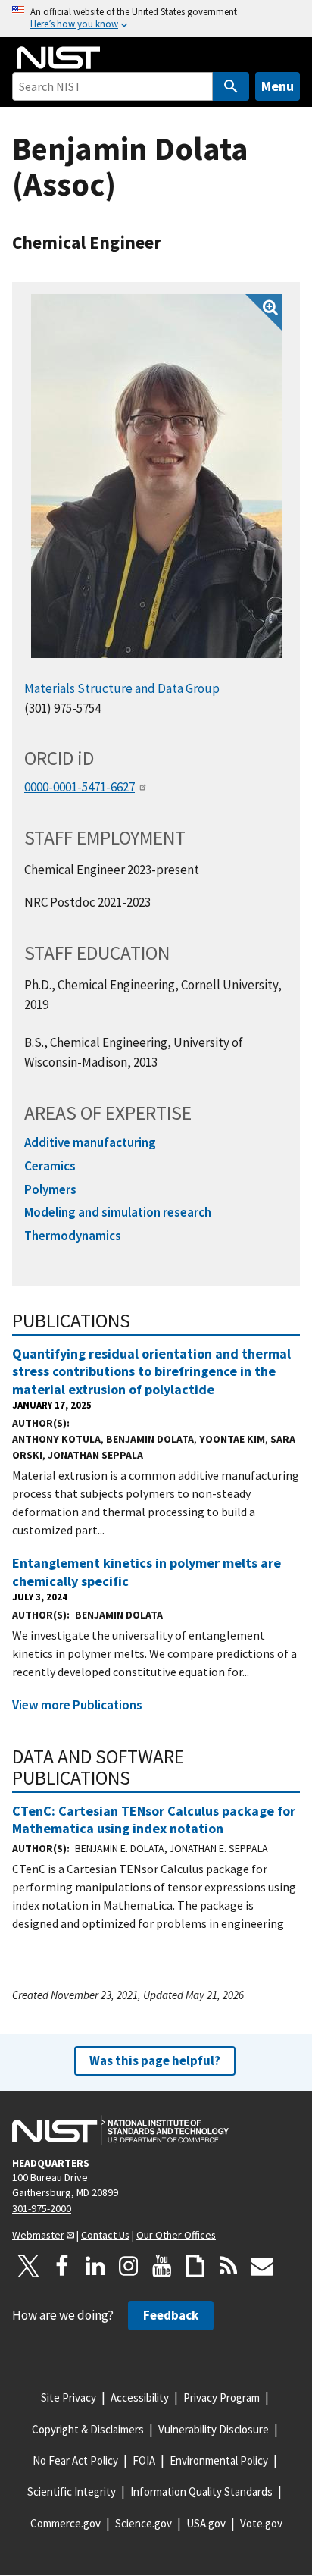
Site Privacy (69, 2397)
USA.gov (206, 2523)
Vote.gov (261, 2523)
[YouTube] (162, 2266)
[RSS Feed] (229, 2266)
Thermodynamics (73, 1236)
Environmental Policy (219, 2460)
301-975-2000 (42, 2208)
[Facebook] (62, 2266)
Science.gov (144, 2523)
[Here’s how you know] (156, 19)
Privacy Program (222, 2397)
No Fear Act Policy (75, 2460)
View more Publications (77, 1705)
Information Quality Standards (201, 2491)
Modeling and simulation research (118, 1212)
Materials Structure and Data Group (122, 688)
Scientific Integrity (72, 2491)
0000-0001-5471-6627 (80, 787)
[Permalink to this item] (140, 1321)
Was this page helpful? (155, 2060)
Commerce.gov (66, 2523)
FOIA (144, 2460)
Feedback (171, 2315)
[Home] (58, 58)
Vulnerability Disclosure (214, 2429)
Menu (278, 86)
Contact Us (105, 2235)
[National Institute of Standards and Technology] (120, 2130)
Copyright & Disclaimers (88, 2429)
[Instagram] (129, 2266)
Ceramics (50, 1166)
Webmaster (38, 2235)
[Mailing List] (262, 2266)
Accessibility (140, 2397)
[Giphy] (195, 2266)
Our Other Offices (176, 2235)
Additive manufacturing (90, 1142)
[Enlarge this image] (156, 476)
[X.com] (29, 2266)
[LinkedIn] (95, 2266)
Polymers (50, 1189)
